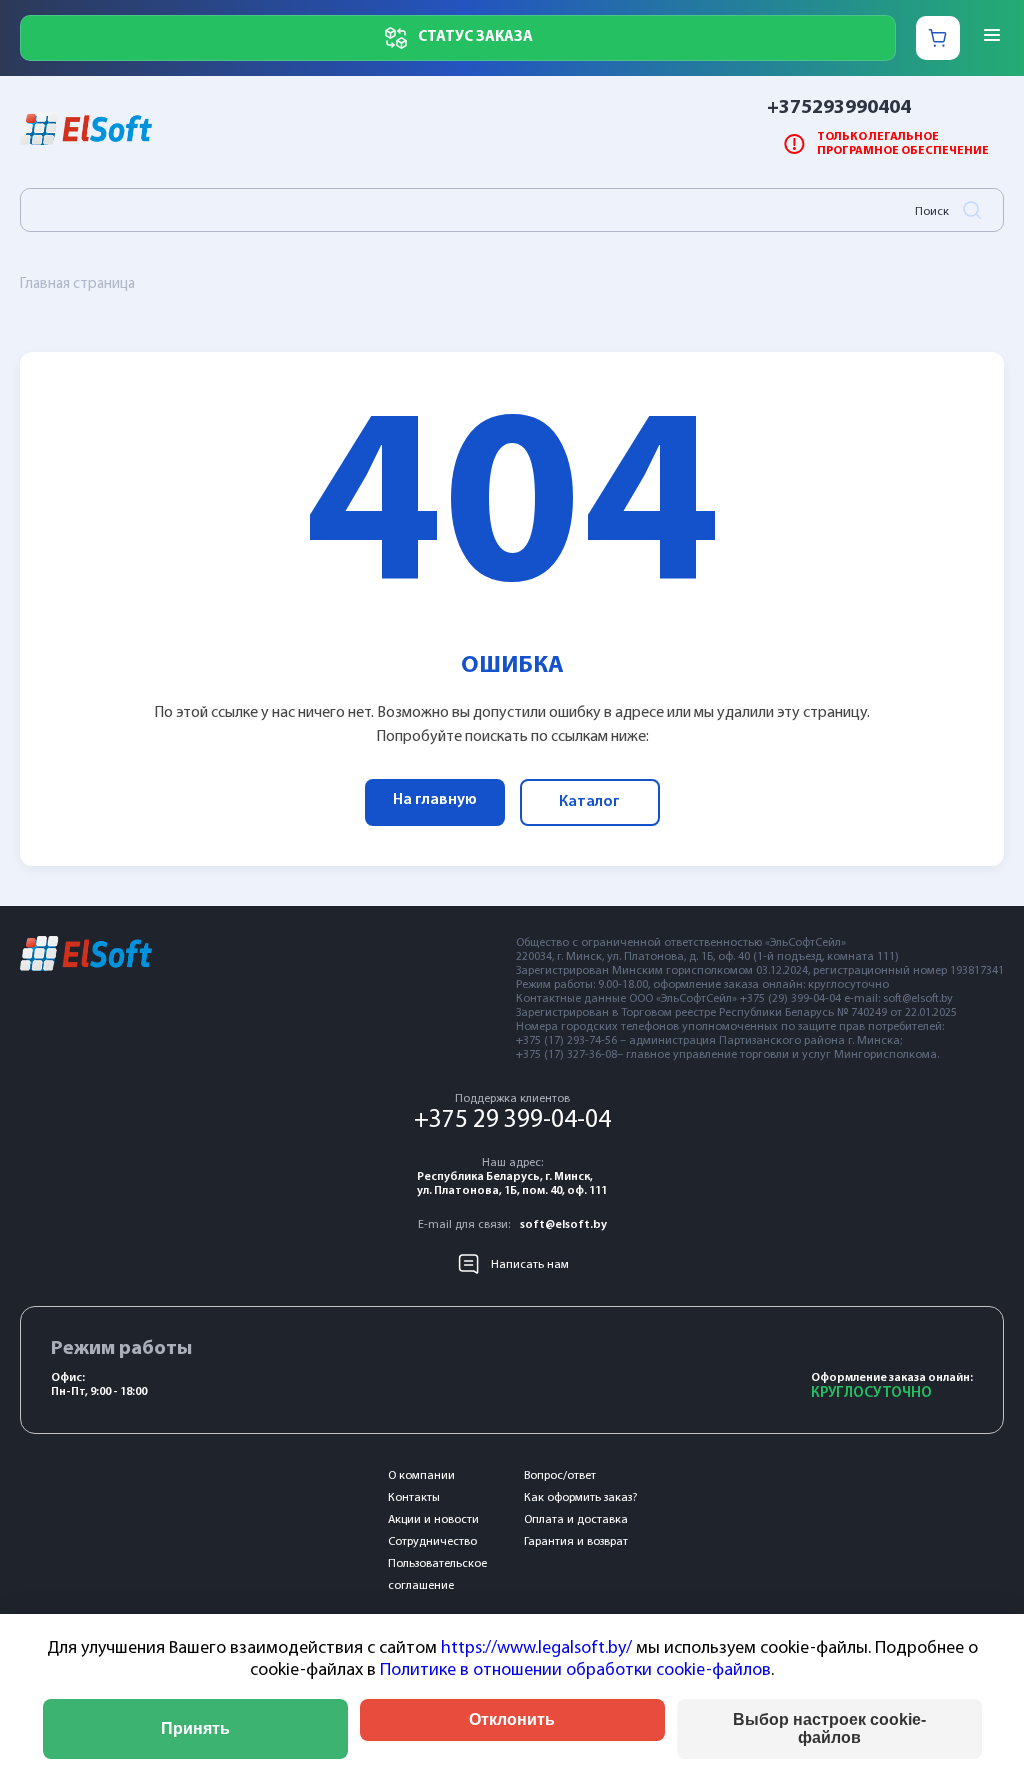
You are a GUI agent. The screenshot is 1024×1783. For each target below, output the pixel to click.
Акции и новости (433, 1520)
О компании (421, 1476)
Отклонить (512, 1719)
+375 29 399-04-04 (512, 1120)
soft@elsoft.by (563, 1225)
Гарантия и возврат (576, 1542)
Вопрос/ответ (560, 1476)
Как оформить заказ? (580, 1498)
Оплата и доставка (576, 1520)
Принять (195, 1728)
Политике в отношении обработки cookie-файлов (575, 1671)
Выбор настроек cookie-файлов (829, 1728)
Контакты (414, 1498)
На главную (435, 800)
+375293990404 (839, 108)
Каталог (589, 802)
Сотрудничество (432, 1542)
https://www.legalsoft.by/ (536, 1649)
